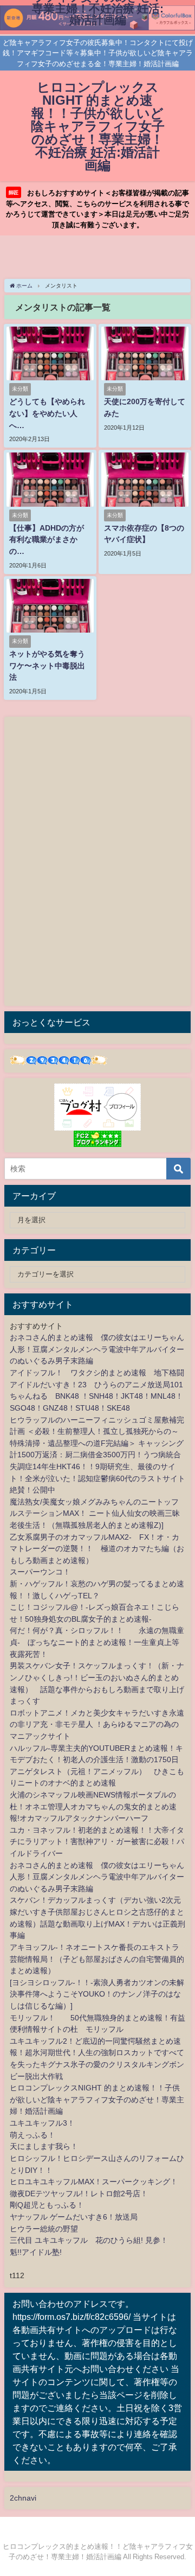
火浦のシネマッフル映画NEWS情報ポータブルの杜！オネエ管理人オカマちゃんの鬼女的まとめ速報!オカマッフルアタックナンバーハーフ (93, 1806)
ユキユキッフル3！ (42, 2123)
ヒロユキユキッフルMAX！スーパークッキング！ (94, 2182)
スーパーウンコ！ (40, 1572)
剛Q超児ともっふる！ (47, 2205)
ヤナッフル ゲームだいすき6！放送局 (74, 2217)
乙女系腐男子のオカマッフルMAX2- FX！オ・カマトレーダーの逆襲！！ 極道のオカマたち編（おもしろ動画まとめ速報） (97, 1549)
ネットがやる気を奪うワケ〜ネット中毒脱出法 (47, 665)
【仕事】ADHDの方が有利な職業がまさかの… (47, 540)
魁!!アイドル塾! (36, 2252)
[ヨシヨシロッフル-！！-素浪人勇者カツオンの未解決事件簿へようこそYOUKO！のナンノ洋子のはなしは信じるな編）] (97, 1994)
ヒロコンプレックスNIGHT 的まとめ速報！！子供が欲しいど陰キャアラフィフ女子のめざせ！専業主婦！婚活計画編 (97, 2099)
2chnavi (23, 2498)
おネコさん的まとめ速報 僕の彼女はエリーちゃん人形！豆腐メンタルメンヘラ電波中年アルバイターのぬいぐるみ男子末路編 (97, 1349)
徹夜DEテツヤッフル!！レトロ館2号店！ (79, 2194)
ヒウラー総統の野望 (44, 2229)
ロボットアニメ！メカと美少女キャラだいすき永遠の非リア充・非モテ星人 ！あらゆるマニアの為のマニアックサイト (97, 1724)
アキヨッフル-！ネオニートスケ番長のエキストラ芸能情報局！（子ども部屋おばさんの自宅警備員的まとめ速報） (97, 1959)
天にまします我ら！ (44, 2146)
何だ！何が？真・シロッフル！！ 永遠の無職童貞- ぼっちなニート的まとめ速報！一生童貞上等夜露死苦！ (97, 1642)
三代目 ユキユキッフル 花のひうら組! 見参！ (89, 2240)
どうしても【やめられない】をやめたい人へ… (47, 413)
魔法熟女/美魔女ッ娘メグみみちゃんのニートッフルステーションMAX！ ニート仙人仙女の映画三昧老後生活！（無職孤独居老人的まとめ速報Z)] (95, 1513)
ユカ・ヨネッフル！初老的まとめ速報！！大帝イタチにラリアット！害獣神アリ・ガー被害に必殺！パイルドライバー (97, 1842)
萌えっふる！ (32, 2135)
